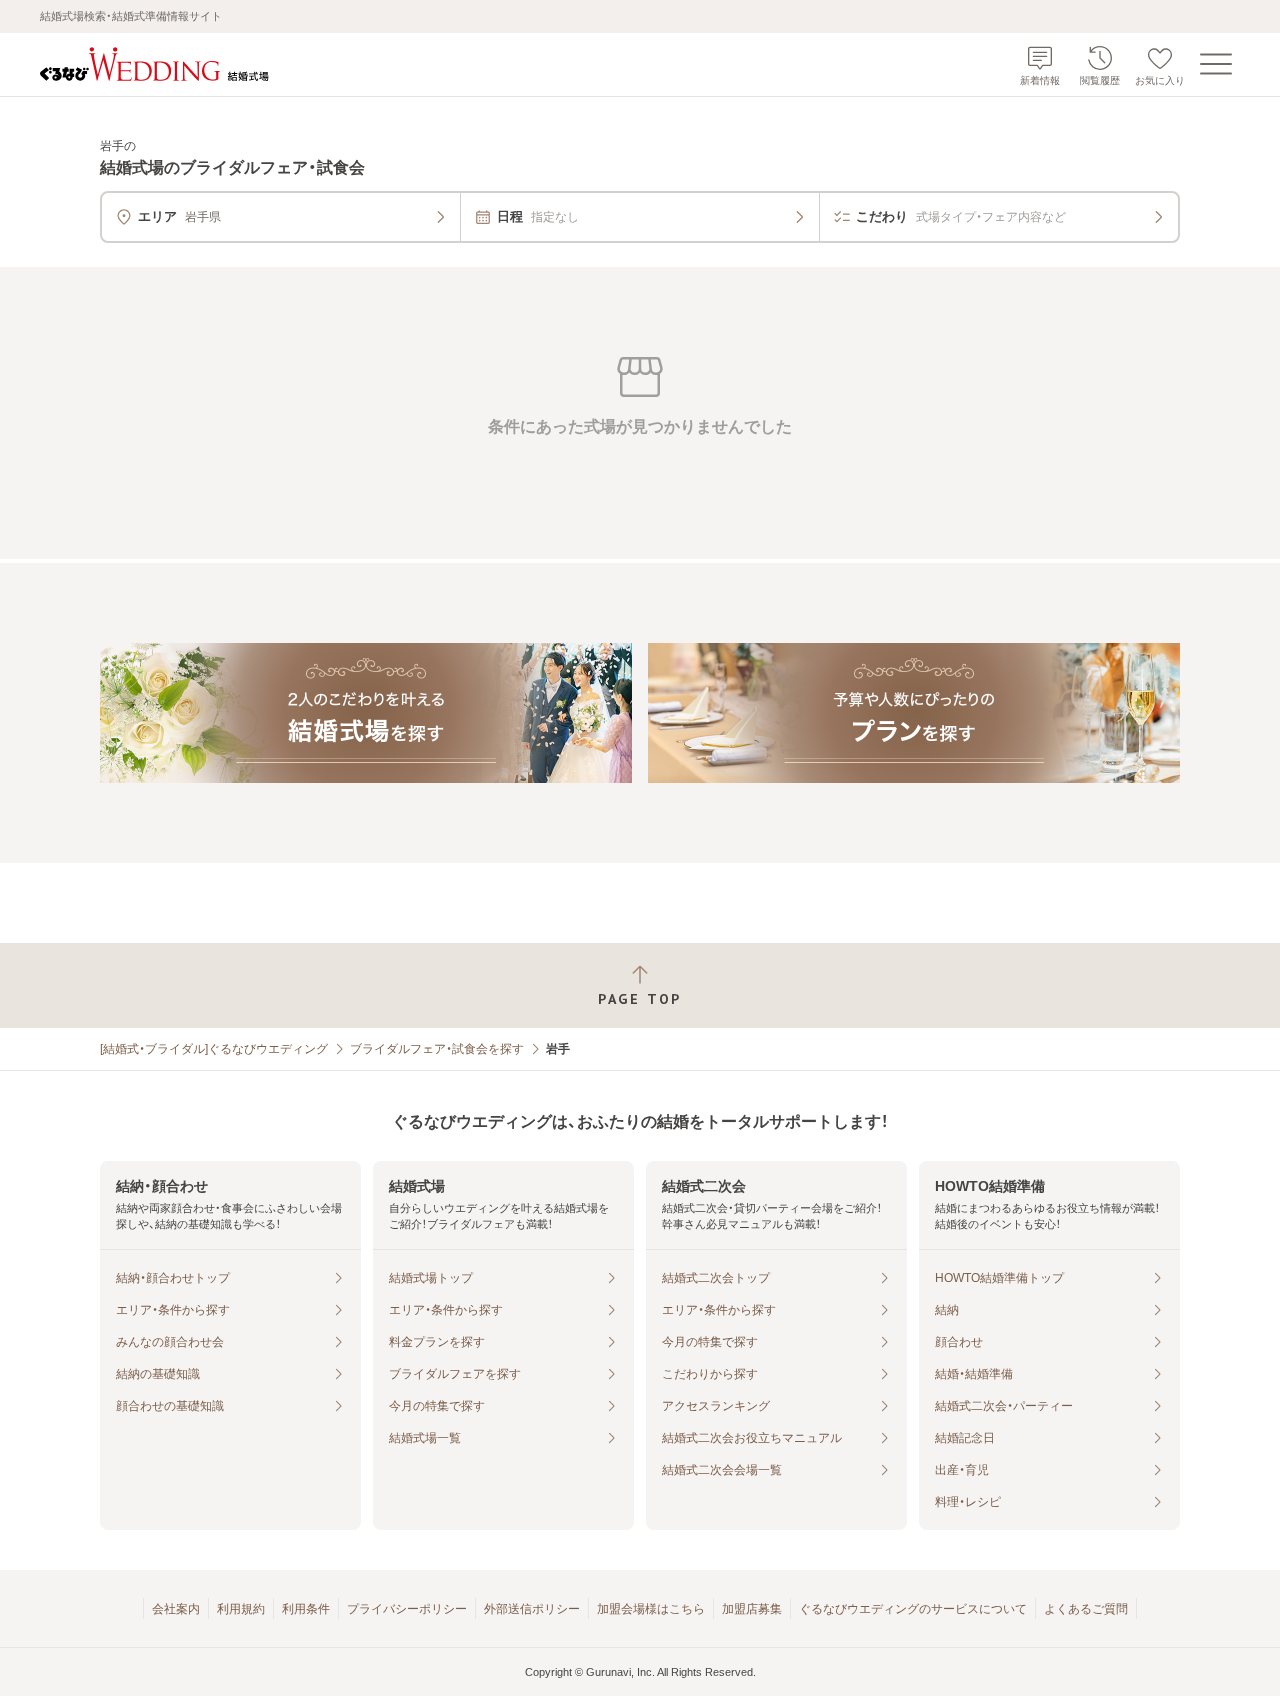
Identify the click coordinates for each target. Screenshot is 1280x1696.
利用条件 (306, 1609)
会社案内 (176, 1609)
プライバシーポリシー (407, 1609)
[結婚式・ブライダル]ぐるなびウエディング (214, 1049)
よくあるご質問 (1086, 1609)
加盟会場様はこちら (651, 1609)
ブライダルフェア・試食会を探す (437, 1049)
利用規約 (241, 1609)
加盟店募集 (752, 1609)
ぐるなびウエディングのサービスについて (913, 1609)
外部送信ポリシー (532, 1609)
